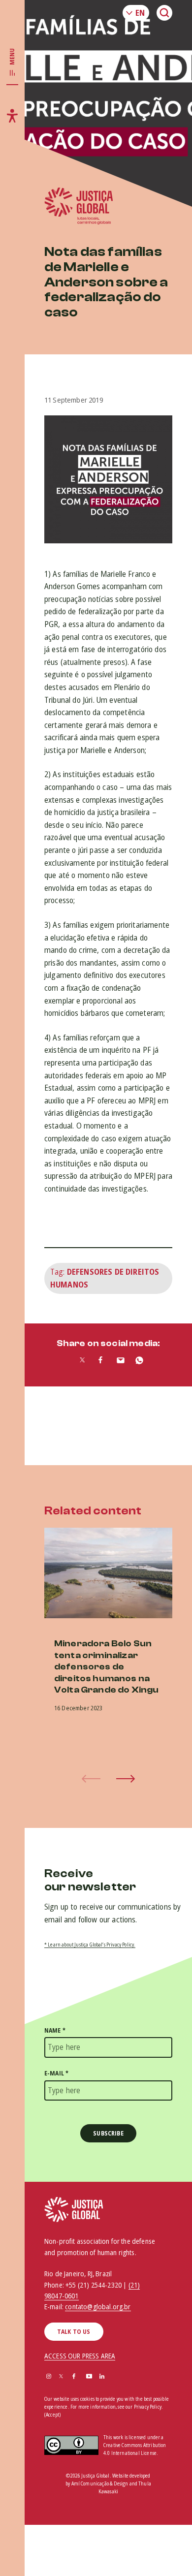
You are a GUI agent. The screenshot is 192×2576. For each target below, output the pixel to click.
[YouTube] (89, 2377)
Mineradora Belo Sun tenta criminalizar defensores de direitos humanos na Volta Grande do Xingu (106, 1667)
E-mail (56, 2073)
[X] (61, 2377)
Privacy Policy (148, 2407)
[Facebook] (74, 2377)
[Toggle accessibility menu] (12, 116)
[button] (126, 1779)
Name (55, 2030)
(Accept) (52, 2415)
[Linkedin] (102, 2377)
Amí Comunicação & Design (100, 2483)
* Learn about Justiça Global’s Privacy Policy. (90, 1945)
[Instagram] (49, 2377)
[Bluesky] (115, 2377)
